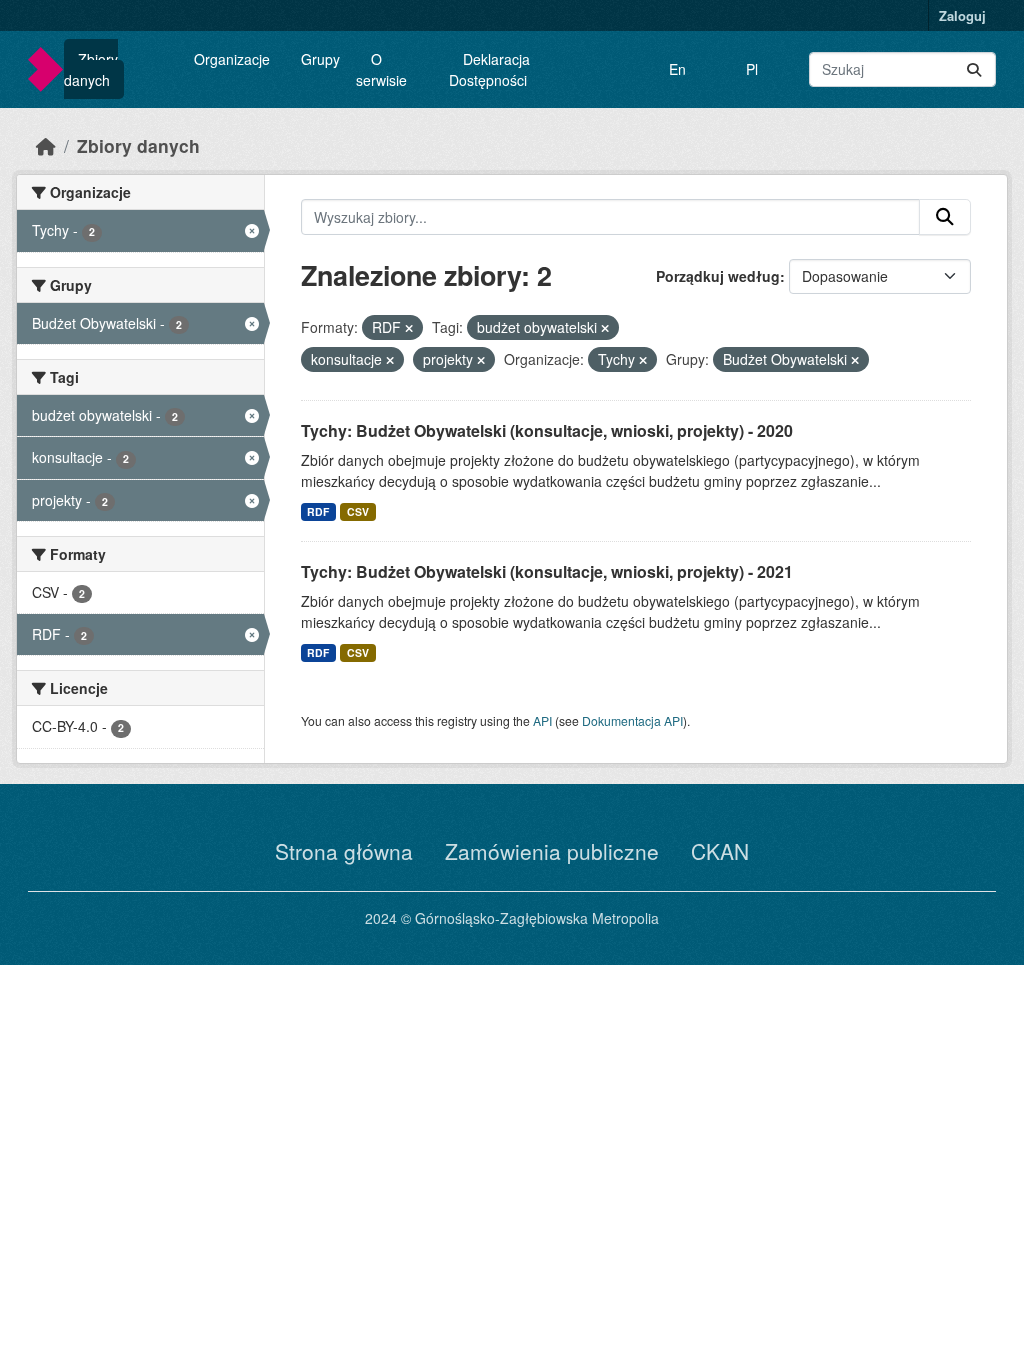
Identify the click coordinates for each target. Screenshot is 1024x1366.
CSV (358, 511)
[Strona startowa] (46, 145)
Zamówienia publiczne (552, 851)
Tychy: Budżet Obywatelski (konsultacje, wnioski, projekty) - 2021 (547, 571)
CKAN (720, 851)
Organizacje (232, 59)
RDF (318, 511)
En (677, 69)
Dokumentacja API (632, 720)
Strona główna (344, 851)
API (542, 720)
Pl (752, 69)
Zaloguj (962, 15)
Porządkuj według (718, 276)
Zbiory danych (91, 69)
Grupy (320, 59)
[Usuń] (409, 328)
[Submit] (974, 69)
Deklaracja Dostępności (489, 69)
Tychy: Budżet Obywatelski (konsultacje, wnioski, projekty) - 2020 (547, 430)
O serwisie (381, 69)
